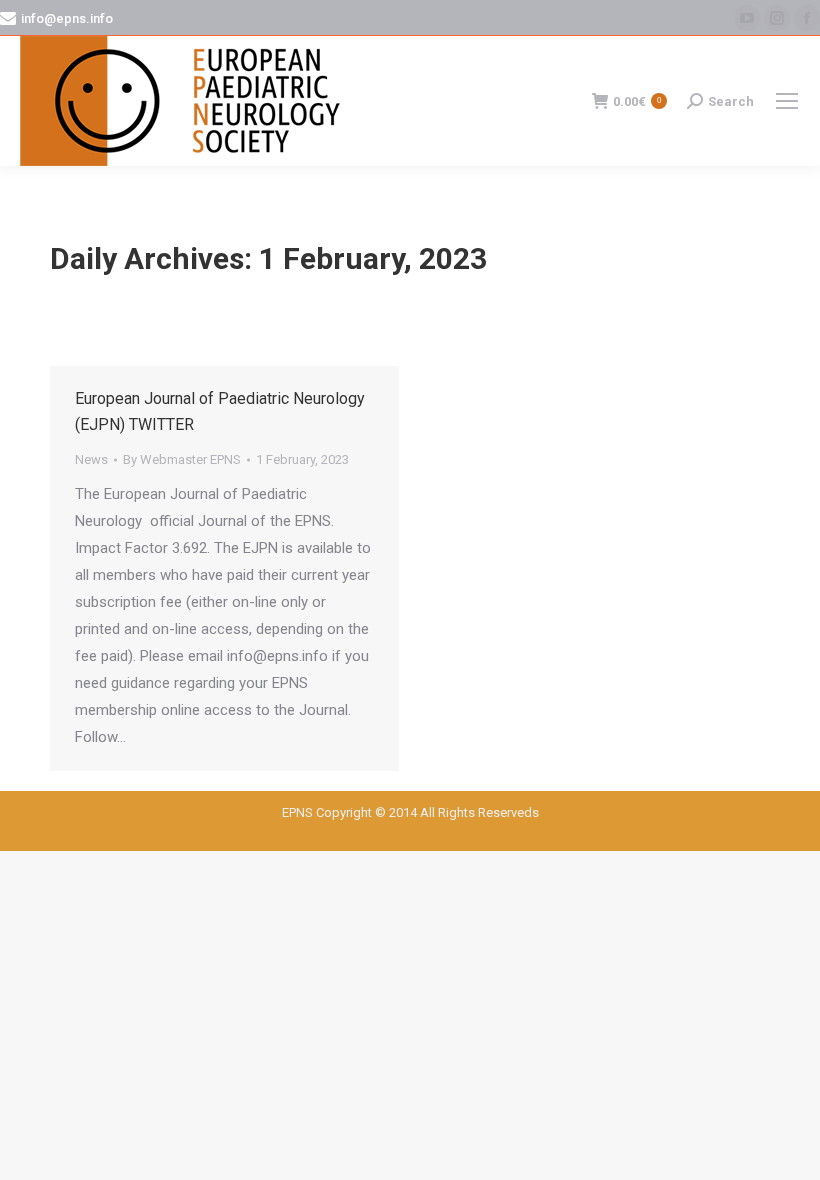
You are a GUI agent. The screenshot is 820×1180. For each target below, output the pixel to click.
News (91, 459)
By (182, 459)
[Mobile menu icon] (787, 101)
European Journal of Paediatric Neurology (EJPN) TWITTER (220, 411)
